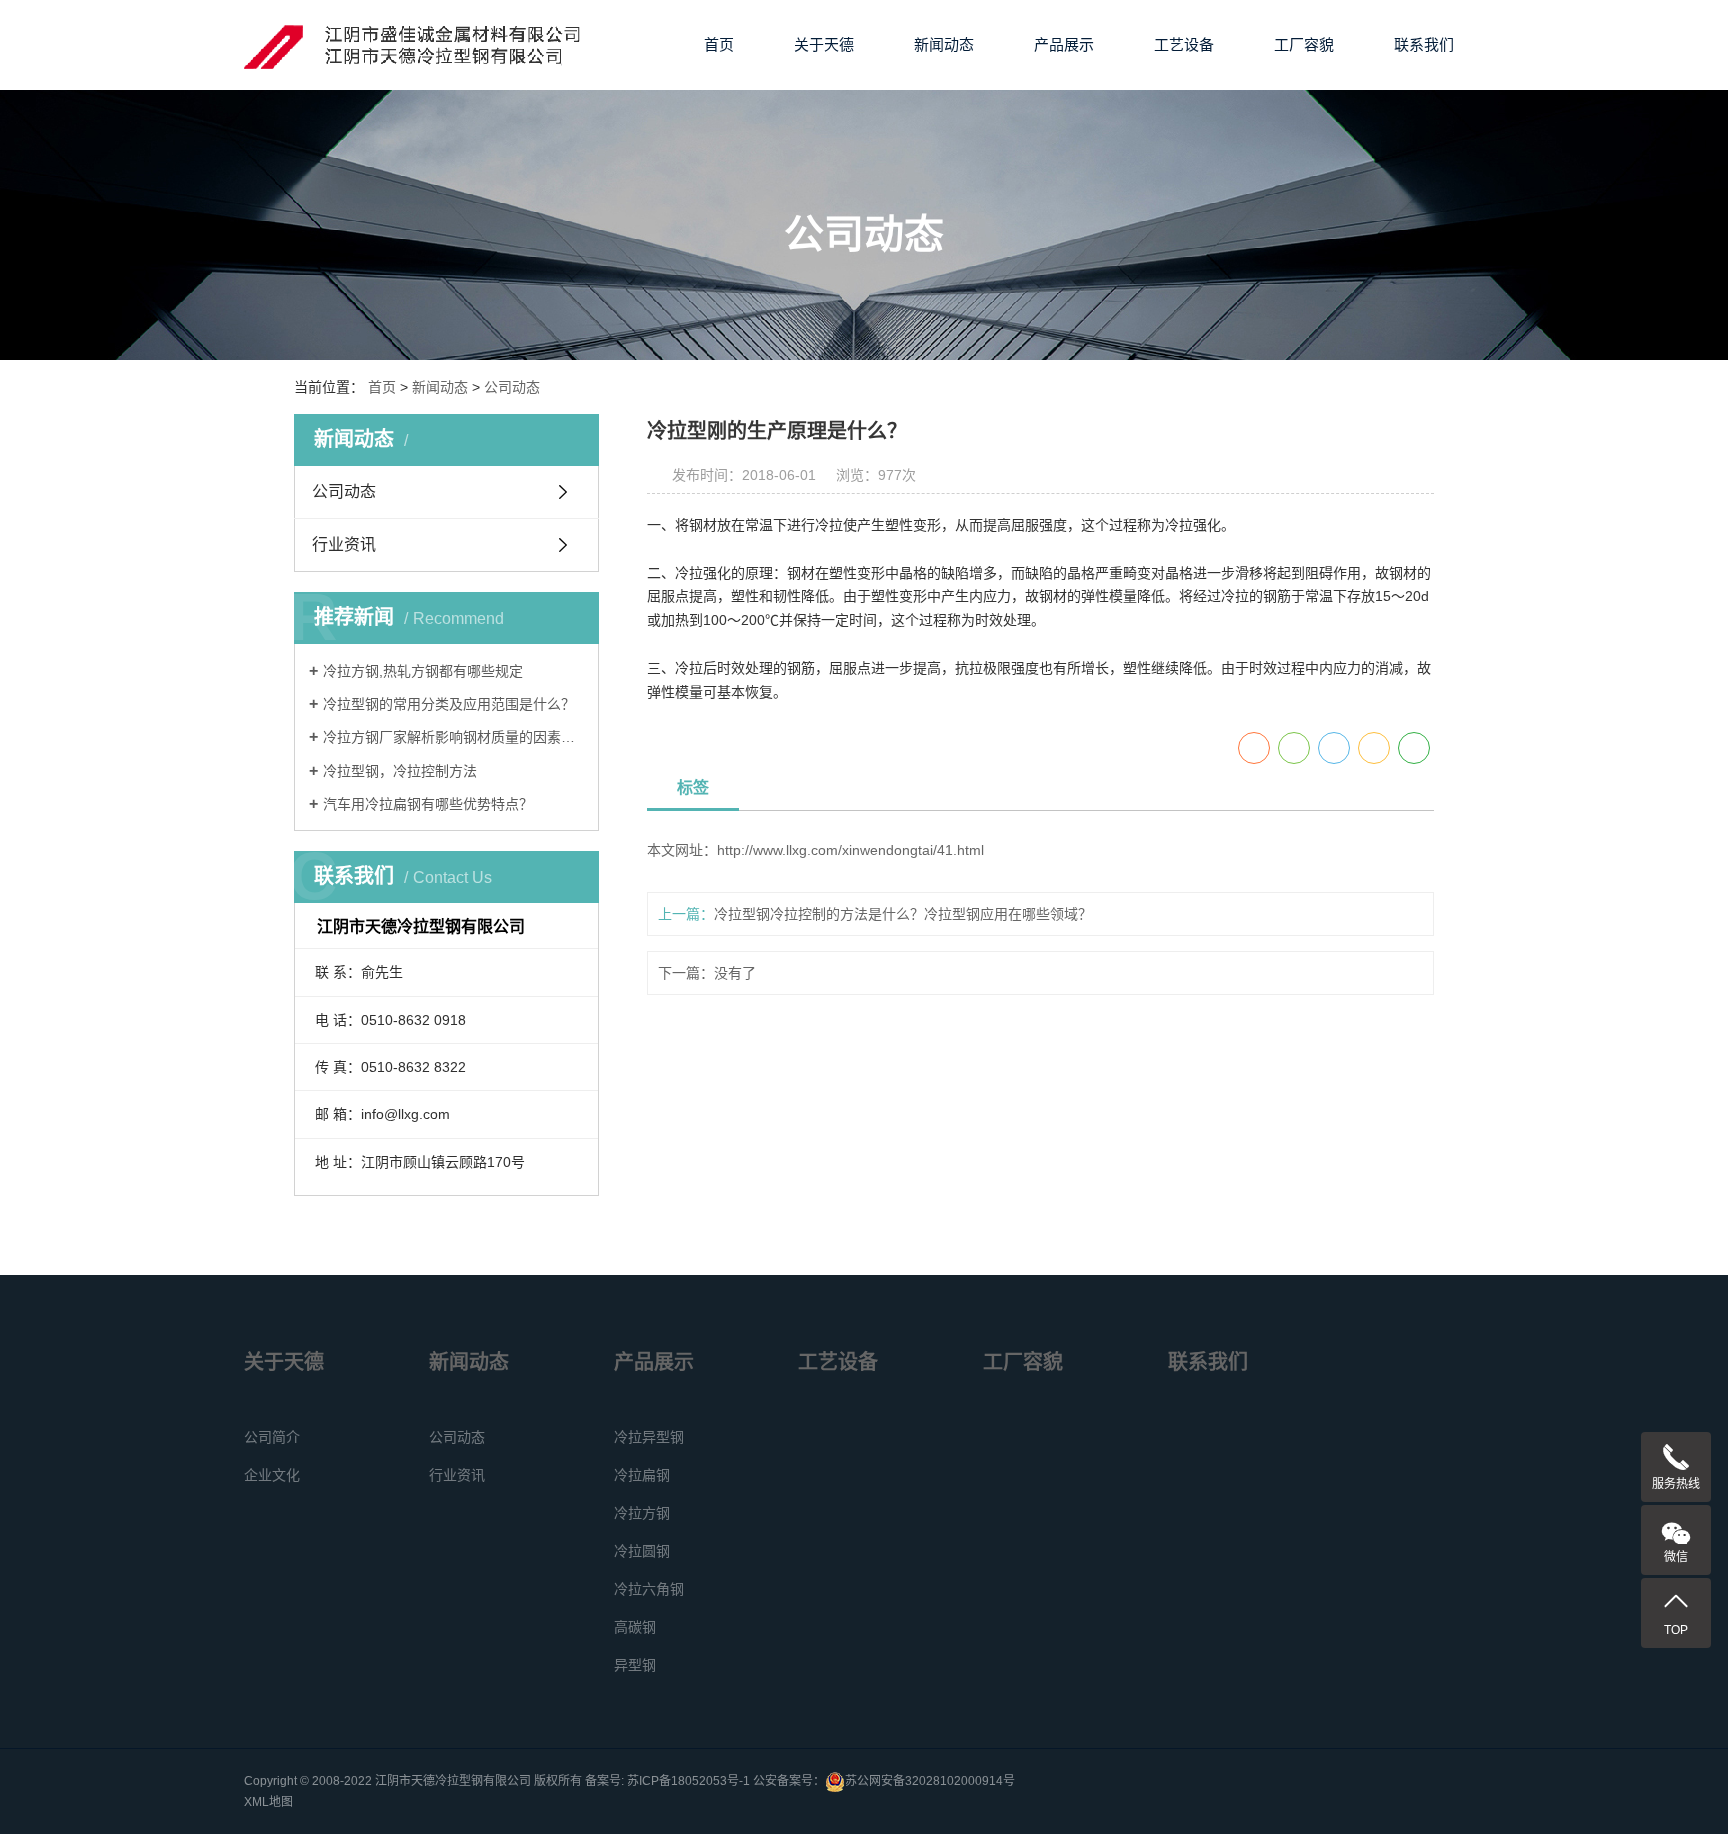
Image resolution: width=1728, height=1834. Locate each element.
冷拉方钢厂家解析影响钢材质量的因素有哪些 (453, 737)
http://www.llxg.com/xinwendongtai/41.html (850, 850)
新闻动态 (944, 44)
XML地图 (268, 1802)
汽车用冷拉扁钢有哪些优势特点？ (428, 804)
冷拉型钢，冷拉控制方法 (400, 771)
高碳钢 (635, 1627)
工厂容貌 (1304, 44)
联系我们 (1424, 44)
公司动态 (512, 387)
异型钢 (635, 1665)
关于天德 (824, 44)
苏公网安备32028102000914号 (930, 1781)
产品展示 (1064, 44)
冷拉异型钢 (649, 1437)
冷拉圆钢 (642, 1551)
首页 (719, 44)
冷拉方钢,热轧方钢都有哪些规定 (423, 671)
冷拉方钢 (642, 1513)
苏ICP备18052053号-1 (688, 1781)
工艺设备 (1184, 44)
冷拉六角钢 (649, 1589)
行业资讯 (344, 544)
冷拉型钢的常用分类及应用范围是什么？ (449, 704)
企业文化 (272, 1475)
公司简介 (272, 1437)
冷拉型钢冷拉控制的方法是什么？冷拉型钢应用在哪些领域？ (903, 914)
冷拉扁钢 (642, 1475)
